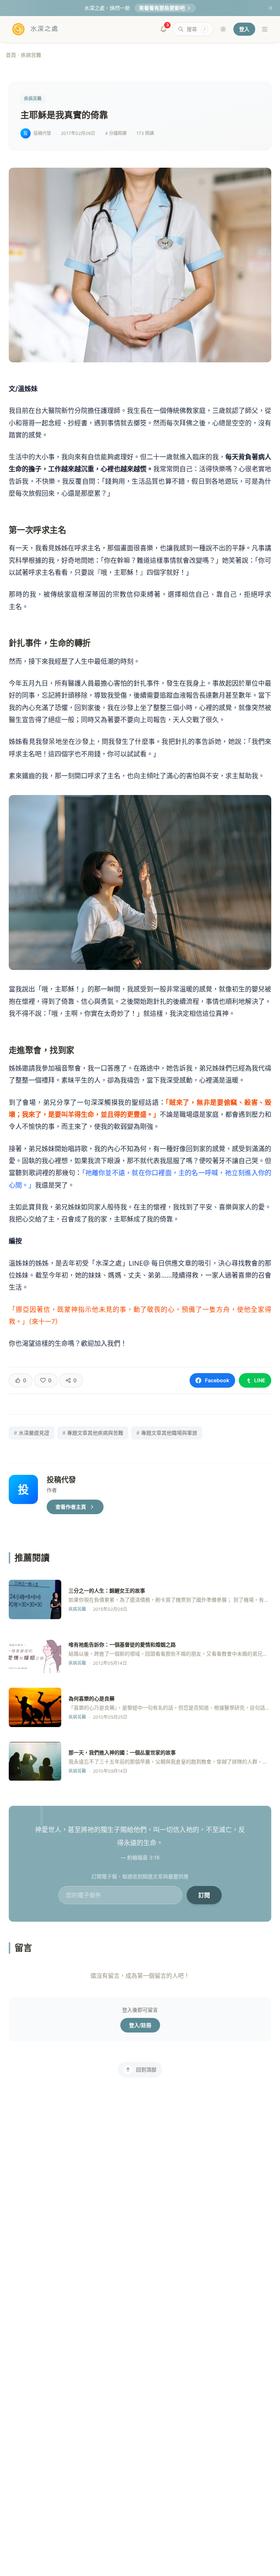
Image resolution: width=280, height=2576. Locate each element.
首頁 (11, 55)
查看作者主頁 (71, 1507)
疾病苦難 (31, 55)
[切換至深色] (223, 29)
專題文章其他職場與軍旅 (167, 1433)
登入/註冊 (140, 2025)
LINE (260, 1380)
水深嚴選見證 (32, 1433)
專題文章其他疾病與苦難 (93, 1433)
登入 (244, 29)
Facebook (217, 1380)
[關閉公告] (271, 8)
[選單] (265, 29)
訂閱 (204, 1895)
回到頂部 (146, 2070)
